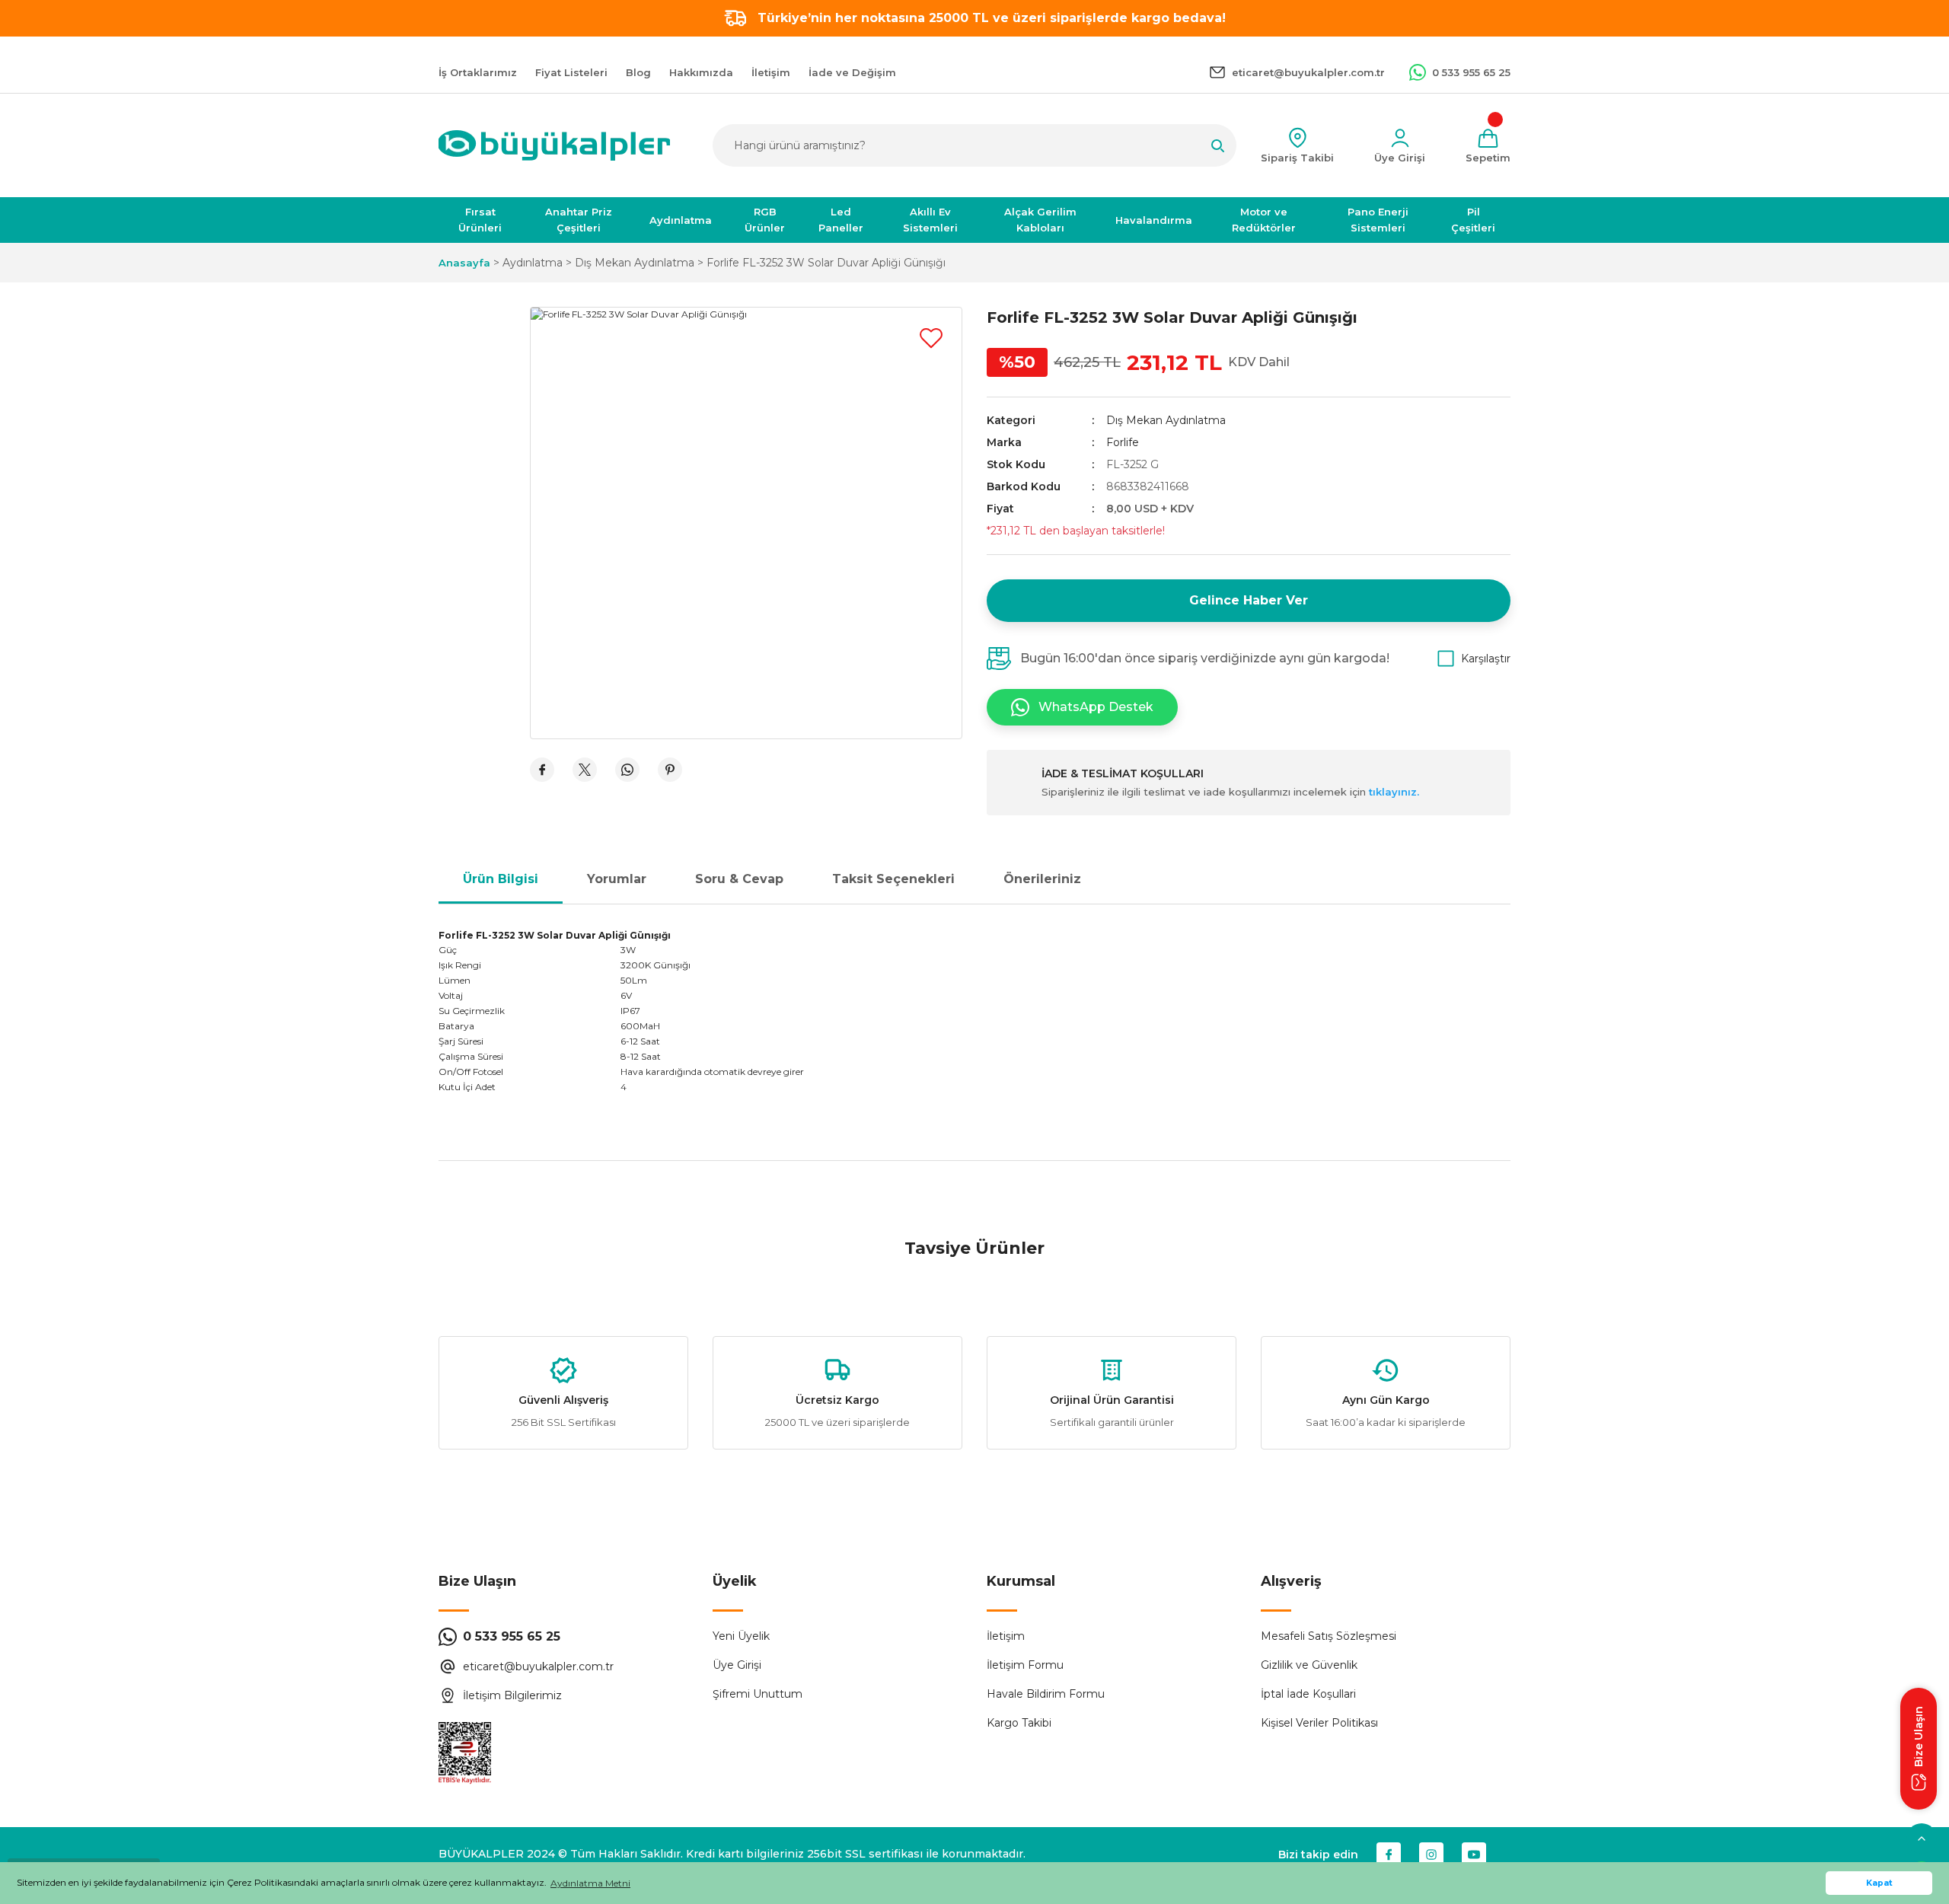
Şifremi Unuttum (758, 1694)
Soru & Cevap (739, 879)
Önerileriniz (1042, 879)
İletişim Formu (1025, 1665)
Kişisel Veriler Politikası (1319, 1723)
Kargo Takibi (1019, 1723)
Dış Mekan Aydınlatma (1166, 420)
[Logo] (554, 145)
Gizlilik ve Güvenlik (1309, 1665)
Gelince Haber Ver (1249, 600)
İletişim (1006, 1636)
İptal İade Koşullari (1308, 1694)
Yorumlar (617, 879)
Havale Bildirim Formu (1046, 1694)
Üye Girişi (737, 1665)
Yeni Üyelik (741, 1636)
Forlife (1123, 442)
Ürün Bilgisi (501, 879)
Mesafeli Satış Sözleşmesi (1329, 1636)
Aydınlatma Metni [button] (590, 1883)
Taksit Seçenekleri (893, 879)
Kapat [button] (1879, 1883)
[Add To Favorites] (931, 338)
